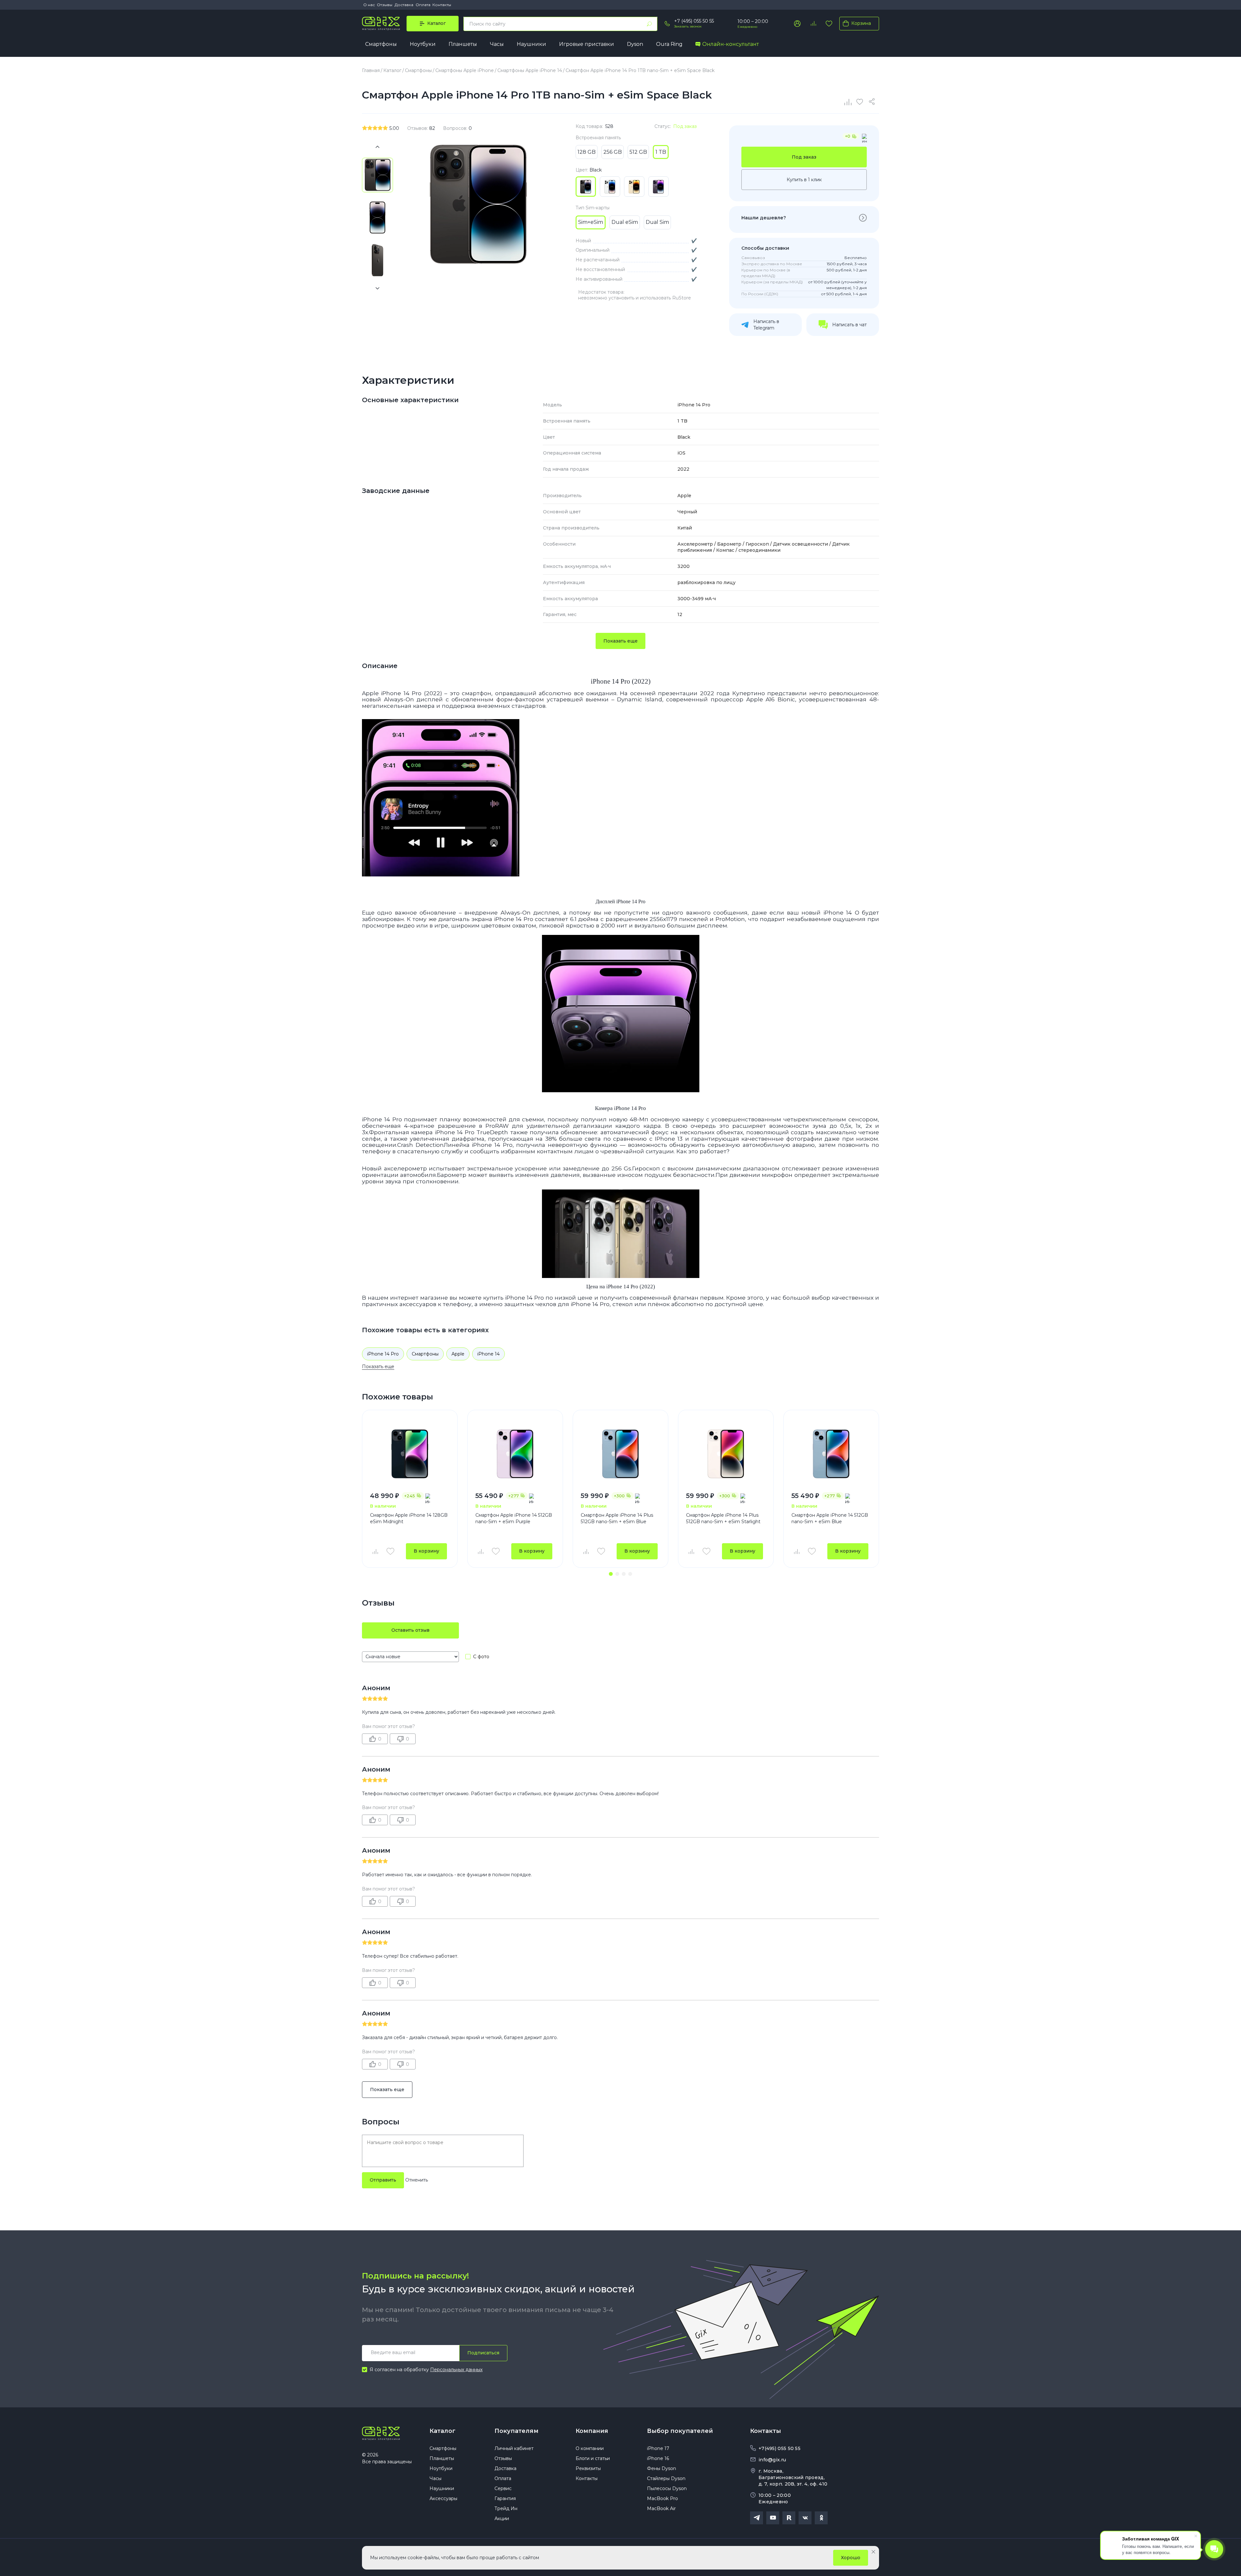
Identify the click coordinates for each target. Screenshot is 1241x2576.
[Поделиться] (873, 102)
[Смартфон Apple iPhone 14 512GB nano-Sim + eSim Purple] (515, 1454)
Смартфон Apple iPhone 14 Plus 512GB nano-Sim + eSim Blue (617, 1518)
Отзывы (385, 5)
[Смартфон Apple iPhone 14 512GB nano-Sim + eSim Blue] (831, 1454)
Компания (592, 2431)
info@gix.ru (772, 2460)
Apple (458, 1354)
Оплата (423, 5)
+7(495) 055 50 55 (780, 2448)
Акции (502, 2518)
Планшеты (463, 44)
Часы (497, 44)
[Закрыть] (873, 2552)
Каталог (442, 2431)
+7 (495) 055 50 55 (694, 21)
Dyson (635, 44)
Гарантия (505, 2498)
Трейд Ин (506, 2508)
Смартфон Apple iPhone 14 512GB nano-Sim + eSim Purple (514, 1518)
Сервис (503, 2488)
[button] (611, 1574)
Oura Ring (669, 44)
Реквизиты (588, 2468)
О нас (369, 5)
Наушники (531, 44)
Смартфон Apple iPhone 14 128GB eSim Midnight (409, 1518)
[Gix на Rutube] (789, 2518)
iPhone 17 (658, 2448)
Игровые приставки (587, 44)
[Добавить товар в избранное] (390, 1551)
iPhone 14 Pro (383, 1354)
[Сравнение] (848, 102)
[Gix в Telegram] (757, 2518)
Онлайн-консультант (731, 44)
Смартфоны (381, 44)
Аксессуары (443, 2498)
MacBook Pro (663, 2498)
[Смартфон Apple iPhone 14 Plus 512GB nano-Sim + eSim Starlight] (726, 1454)
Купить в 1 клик (804, 180)
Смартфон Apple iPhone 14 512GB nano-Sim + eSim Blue (830, 1518)
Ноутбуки (423, 44)
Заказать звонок (688, 26)
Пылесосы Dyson (667, 2488)
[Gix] (381, 24)
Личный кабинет (514, 2448)
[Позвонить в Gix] (667, 24)
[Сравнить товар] (375, 1551)
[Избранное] (829, 24)
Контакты (442, 5)
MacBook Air (661, 2508)
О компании (590, 2448)
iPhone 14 (488, 1354)
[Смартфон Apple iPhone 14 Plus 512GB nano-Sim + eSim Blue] (620, 1454)
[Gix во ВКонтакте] (805, 2518)
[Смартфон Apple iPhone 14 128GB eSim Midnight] (410, 1454)
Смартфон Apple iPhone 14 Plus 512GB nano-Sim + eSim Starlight (723, 1518)
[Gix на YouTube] (773, 2518)
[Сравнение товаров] (813, 24)
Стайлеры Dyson (666, 2478)
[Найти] (649, 24)
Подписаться (483, 2353)
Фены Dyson (662, 2468)
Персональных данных (456, 2370)
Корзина (861, 23)
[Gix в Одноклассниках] (821, 2518)
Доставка (404, 5)
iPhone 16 (658, 2458)
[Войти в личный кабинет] (797, 24)
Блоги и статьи (593, 2458)
